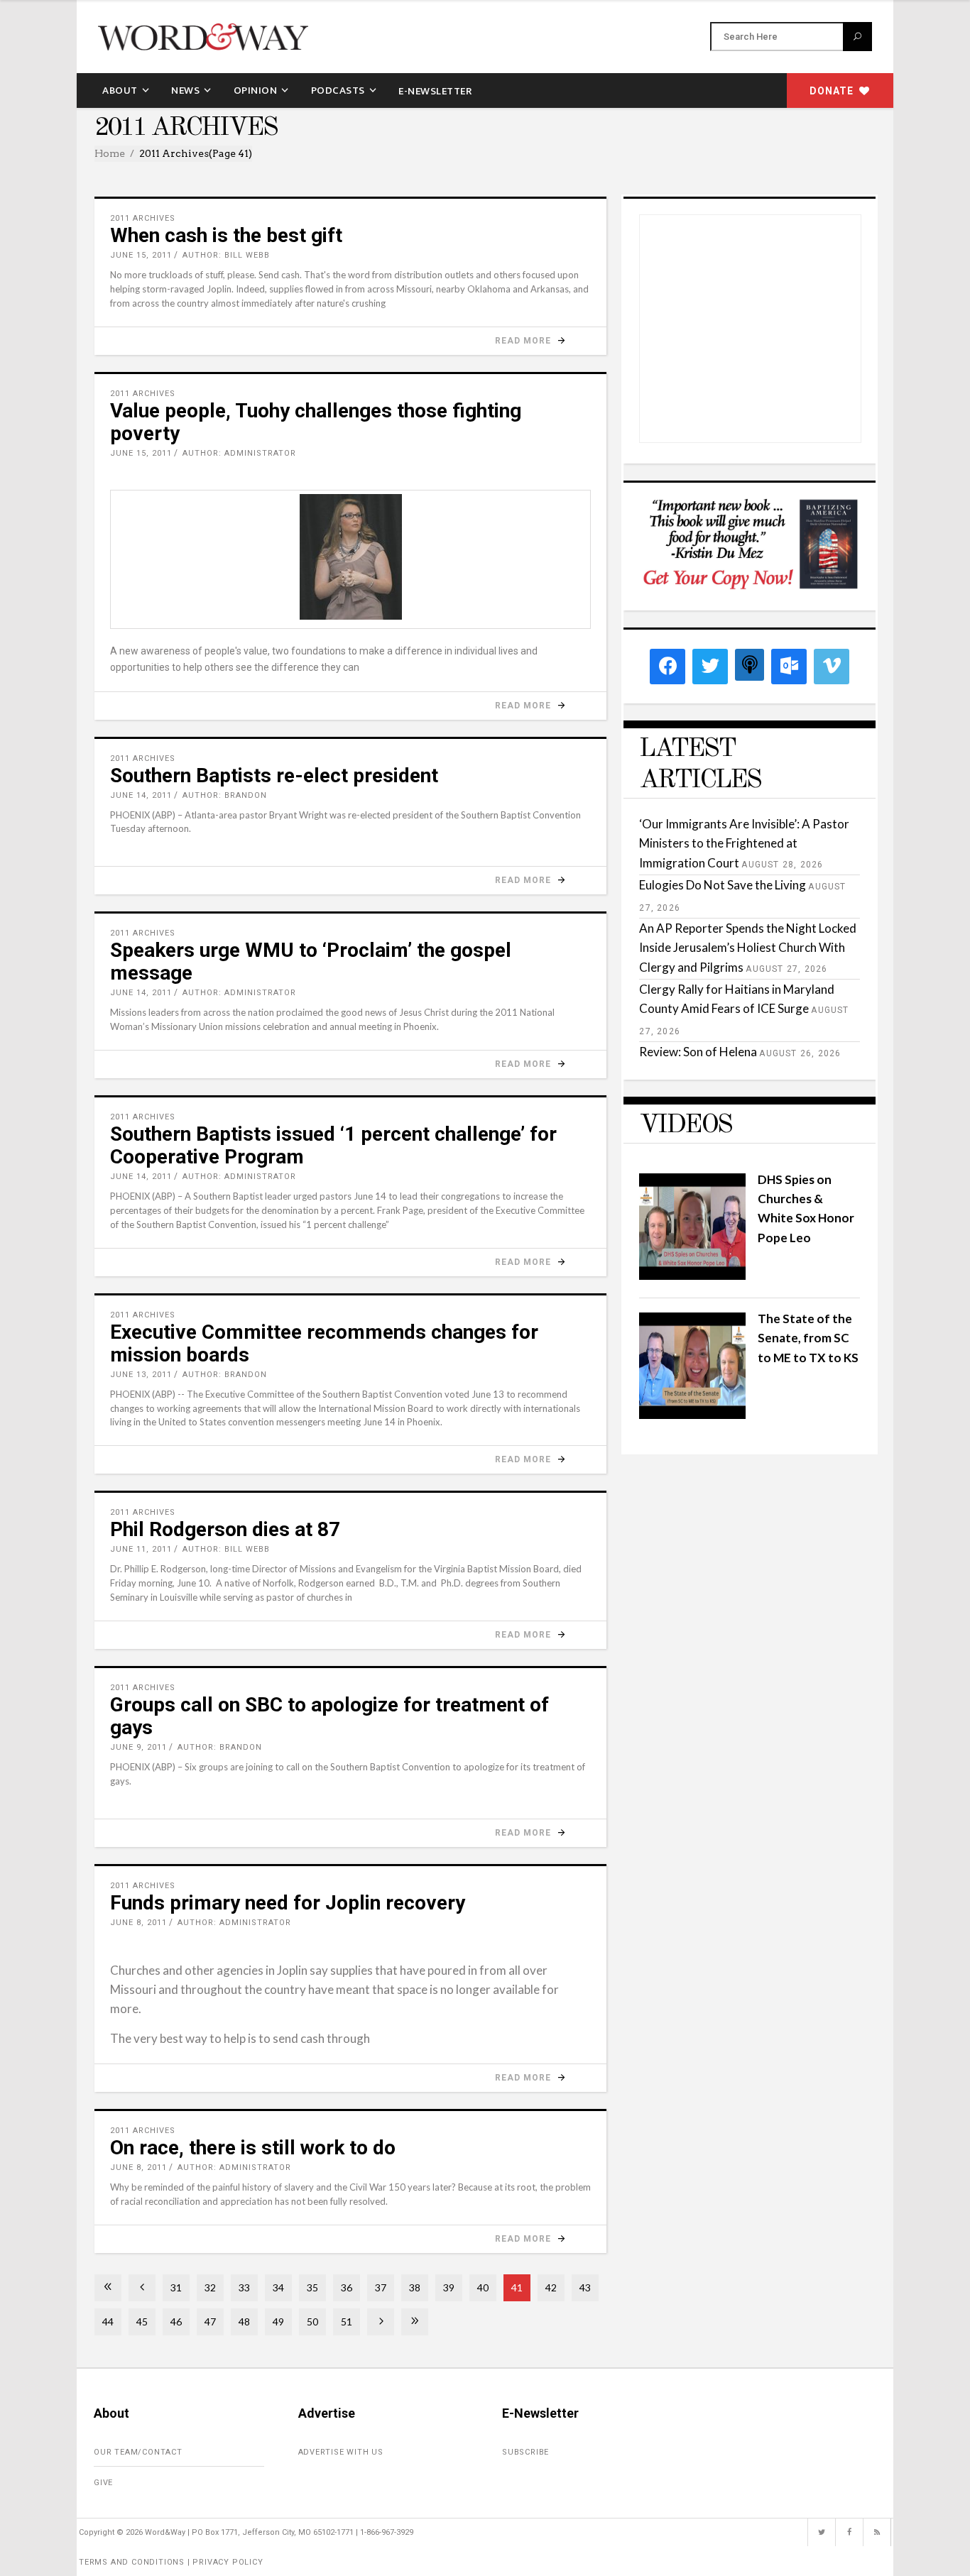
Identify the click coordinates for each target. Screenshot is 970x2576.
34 (278, 2287)
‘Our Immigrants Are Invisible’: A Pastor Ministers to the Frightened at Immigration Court (744, 843)
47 (210, 2322)
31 (176, 2287)
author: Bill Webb (226, 255)
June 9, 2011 (138, 1747)
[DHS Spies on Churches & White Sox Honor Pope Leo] (692, 1275)
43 (585, 2287)
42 (551, 2287)
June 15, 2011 (141, 255)
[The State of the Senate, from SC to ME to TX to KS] (692, 1414)
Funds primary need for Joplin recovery (288, 1903)
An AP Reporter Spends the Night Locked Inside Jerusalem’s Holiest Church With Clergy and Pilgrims (748, 947)
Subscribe (525, 2452)
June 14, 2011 (141, 795)
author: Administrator (239, 453)
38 (415, 2287)
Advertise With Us (341, 2452)
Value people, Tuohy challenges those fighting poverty (316, 422)
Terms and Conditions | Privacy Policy (171, 2562)
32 (210, 2287)
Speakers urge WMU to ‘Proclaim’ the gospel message (311, 961)
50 (312, 2322)
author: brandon (225, 795)
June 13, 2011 (141, 1375)
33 (244, 2287)
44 (108, 2322)
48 (244, 2322)
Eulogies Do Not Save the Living (723, 885)
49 (278, 2322)
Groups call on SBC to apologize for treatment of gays (329, 1716)
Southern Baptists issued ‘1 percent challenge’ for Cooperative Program (333, 1145)
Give (103, 2483)
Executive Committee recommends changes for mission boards (324, 1343)
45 (142, 2322)
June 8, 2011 (138, 1923)
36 (347, 2287)
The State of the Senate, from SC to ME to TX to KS (808, 1338)
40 (483, 2287)
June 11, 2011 (141, 1549)
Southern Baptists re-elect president (274, 775)
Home (110, 153)
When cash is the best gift (226, 235)
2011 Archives (143, 218)
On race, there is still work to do (253, 2148)
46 (176, 2322)
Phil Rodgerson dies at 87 (225, 1529)
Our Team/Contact (138, 2452)
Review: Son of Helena (698, 1052)
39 (449, 2287)
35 (312, 2287)
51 (347, 2322)
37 (381, 2287)
